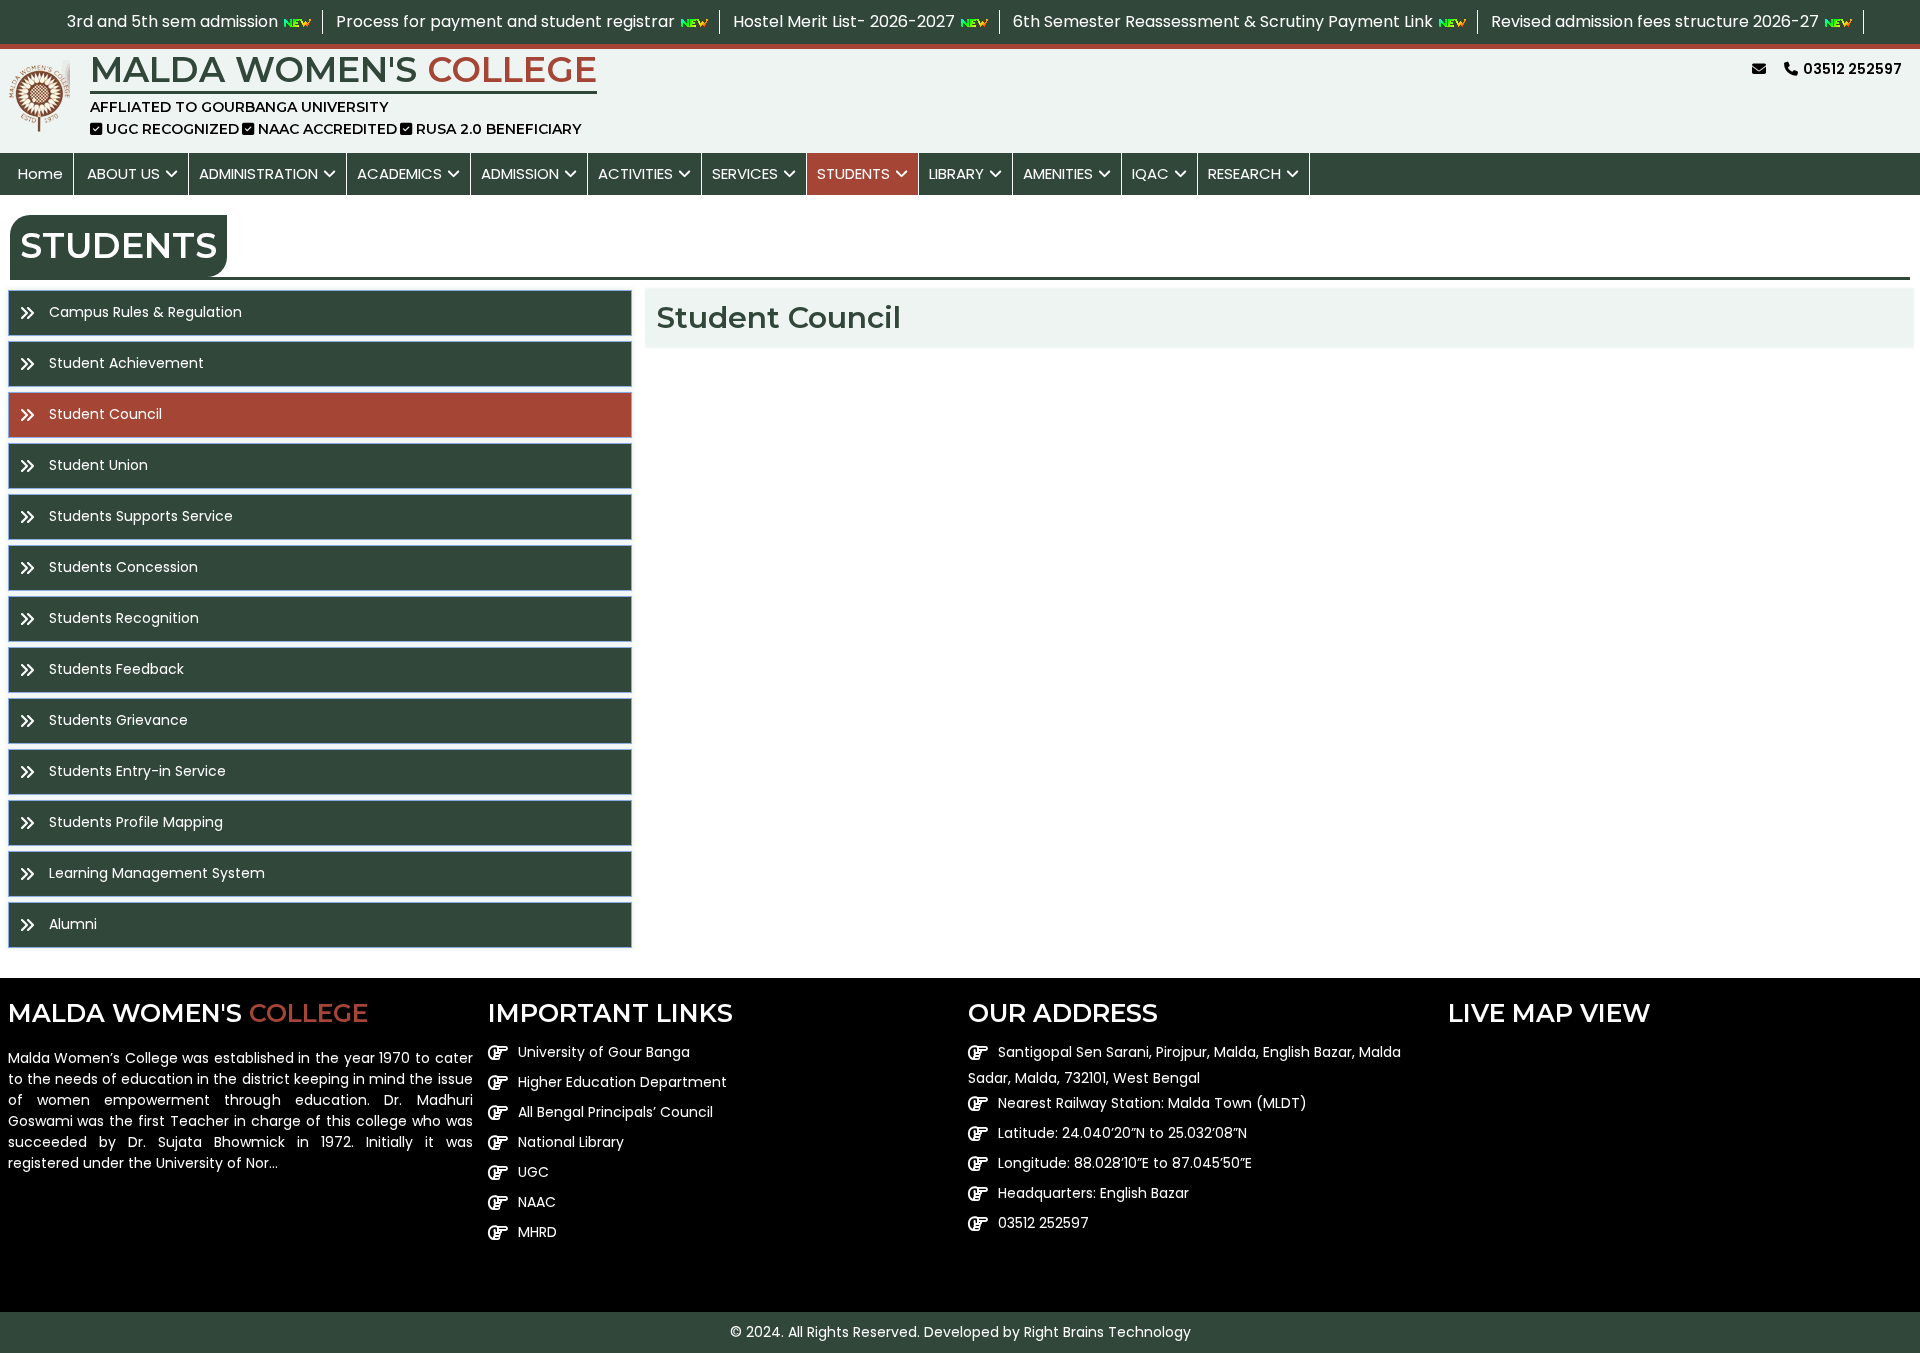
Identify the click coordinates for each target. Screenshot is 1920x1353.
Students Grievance (118, 720)
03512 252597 (1043, 1223)
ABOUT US (123, 173)
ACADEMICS (399, 173)
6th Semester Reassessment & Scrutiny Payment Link (1225, 21)
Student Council (105, 414)
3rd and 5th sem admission (174, 21)
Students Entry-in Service (137, 771)
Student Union (98, 465)
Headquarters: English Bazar (1093, 1193)
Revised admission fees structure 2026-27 (1657, 21)
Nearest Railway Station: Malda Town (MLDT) (1152, 1103)
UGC (533, 1172)
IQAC (1150, 173)
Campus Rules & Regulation (145, 312)
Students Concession (123, 567)
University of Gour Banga (604, 1052)
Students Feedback (116, 669)
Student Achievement (126, 363)
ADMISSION (520, 173)
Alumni (73, 924)
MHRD (537, 1232)
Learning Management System (157, 873)
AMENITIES (1058, 173)
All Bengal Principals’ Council (615, 1112)
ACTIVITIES (635, 173)
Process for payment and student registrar (507, 21)
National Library (571, 1142)
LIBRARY (956, 173)
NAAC (537, 1202)
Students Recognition (124, 618)
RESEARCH (1244, 173)
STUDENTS (853, 173)
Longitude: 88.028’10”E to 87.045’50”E (1125, 1163)
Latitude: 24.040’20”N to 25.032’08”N (1122, 1133)
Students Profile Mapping (136, 822)
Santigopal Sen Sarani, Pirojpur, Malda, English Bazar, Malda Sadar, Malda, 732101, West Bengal (1184, 1065)
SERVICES (745, 173)
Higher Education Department (622, 1082)
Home (40, 173)
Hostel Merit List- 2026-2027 (846, 21)
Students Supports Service (141, 516)
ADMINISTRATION (258, 173)
